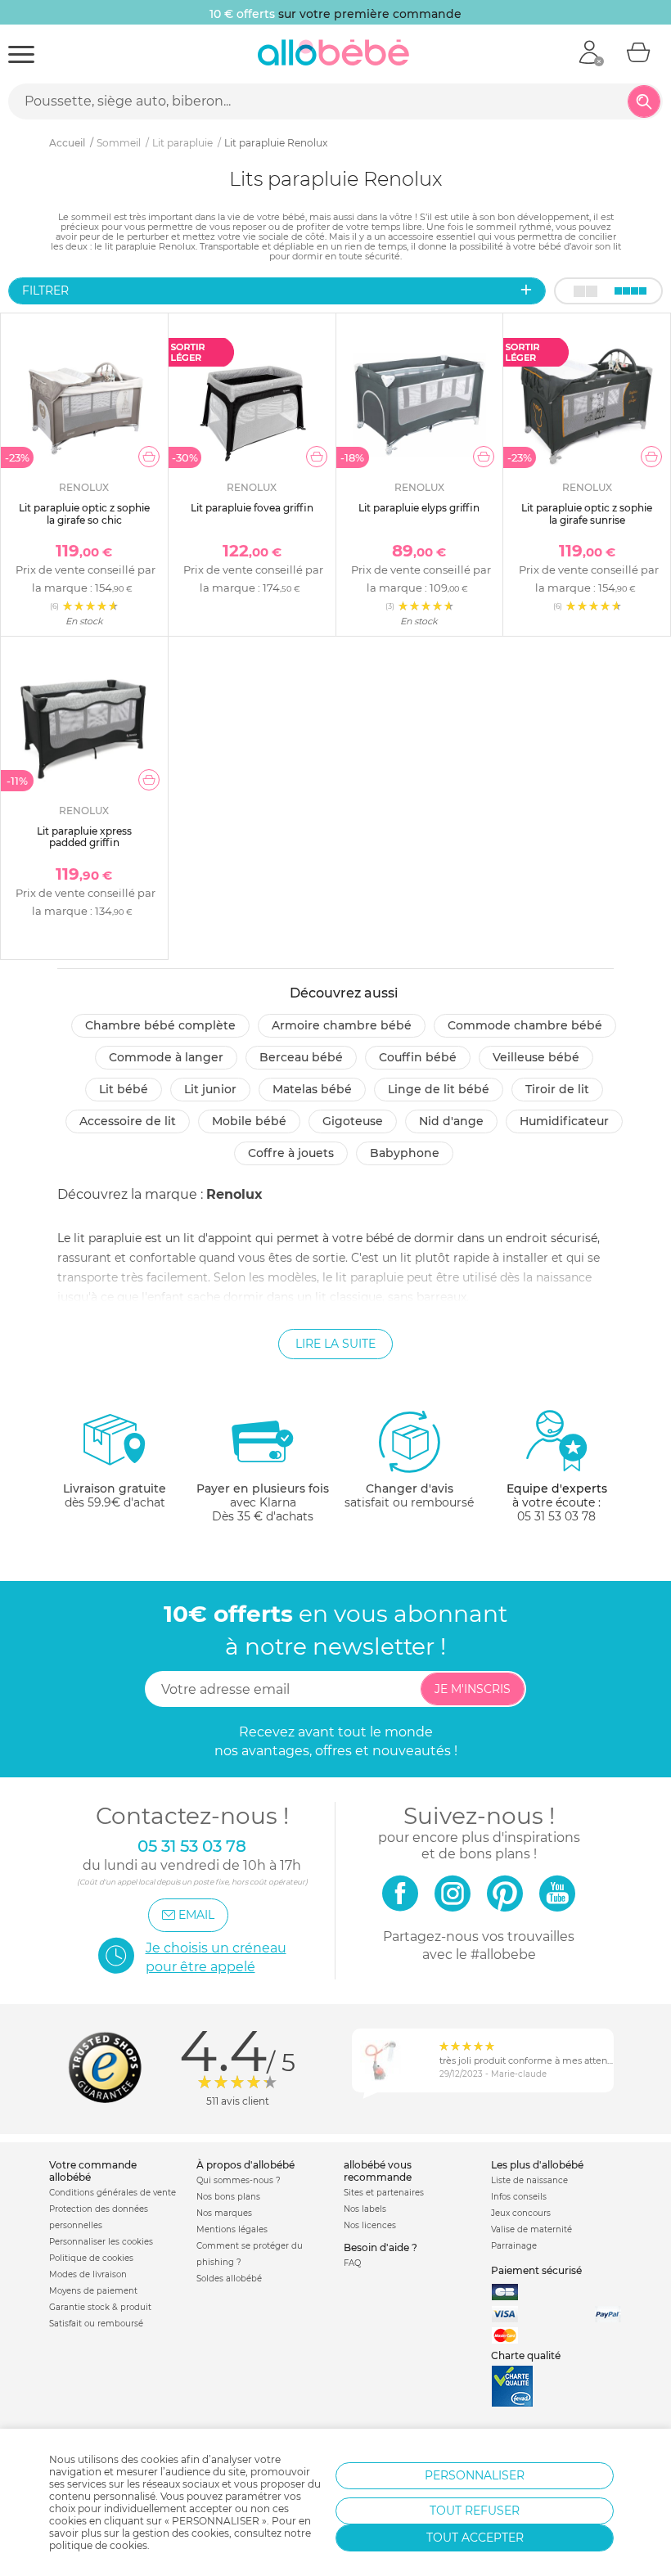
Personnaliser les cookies (101, 2242)
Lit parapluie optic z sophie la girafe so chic (84, 513)
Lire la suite (335, 1344)
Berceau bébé (301, 1057)
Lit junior (210, 1089)
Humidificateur (564, 1121)
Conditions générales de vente (113, 2193)
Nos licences (370, 2225)
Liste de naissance (529, 2180)
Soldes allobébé (229, 2279)
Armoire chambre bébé (342, 1025)
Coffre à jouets (291, 1153)
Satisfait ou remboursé (96, 2324)
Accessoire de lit (128, 1121)
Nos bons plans (228, 2197)
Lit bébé (124, 1089)
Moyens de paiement (93, 2291)
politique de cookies (98, 2545)
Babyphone (405, 1153)
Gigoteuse (353, 1121)
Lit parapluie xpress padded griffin (84, 837)
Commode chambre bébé (525, 1025)
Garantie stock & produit (100, 2307)
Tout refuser (475, 2511)
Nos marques (224, 2213)
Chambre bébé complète (160, 1025)
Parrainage (514, 2246)
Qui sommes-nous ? (239, 2180)
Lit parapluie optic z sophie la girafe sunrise (587, 513)
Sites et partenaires (384, 2193)
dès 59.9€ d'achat (115, 1495)
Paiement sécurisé (536, 2270)
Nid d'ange (451, 1121)
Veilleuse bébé (536, 1057)
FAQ (352, 2263)
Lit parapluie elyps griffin (419, 508)
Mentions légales (232, 2229)
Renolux (234, 1194)
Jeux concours (521, 2213)
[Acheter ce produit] (149, 457)
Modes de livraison (88, 2274)
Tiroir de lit (557, 1089)
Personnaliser (475, 2475)
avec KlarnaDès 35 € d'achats (263, 1502)
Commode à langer (166, 1057)
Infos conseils (519, 2197)
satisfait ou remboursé (409, 1495)
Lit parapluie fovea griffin (252, 508)
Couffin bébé (418, 1057)
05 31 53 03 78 (556, 1516)
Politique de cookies (91, 2258)
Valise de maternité (531, 2229)
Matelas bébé (312, 1089)
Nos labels (365, 2209)
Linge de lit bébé (439, 1089)
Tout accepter (475, 2538)
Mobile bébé (249, 1121)
